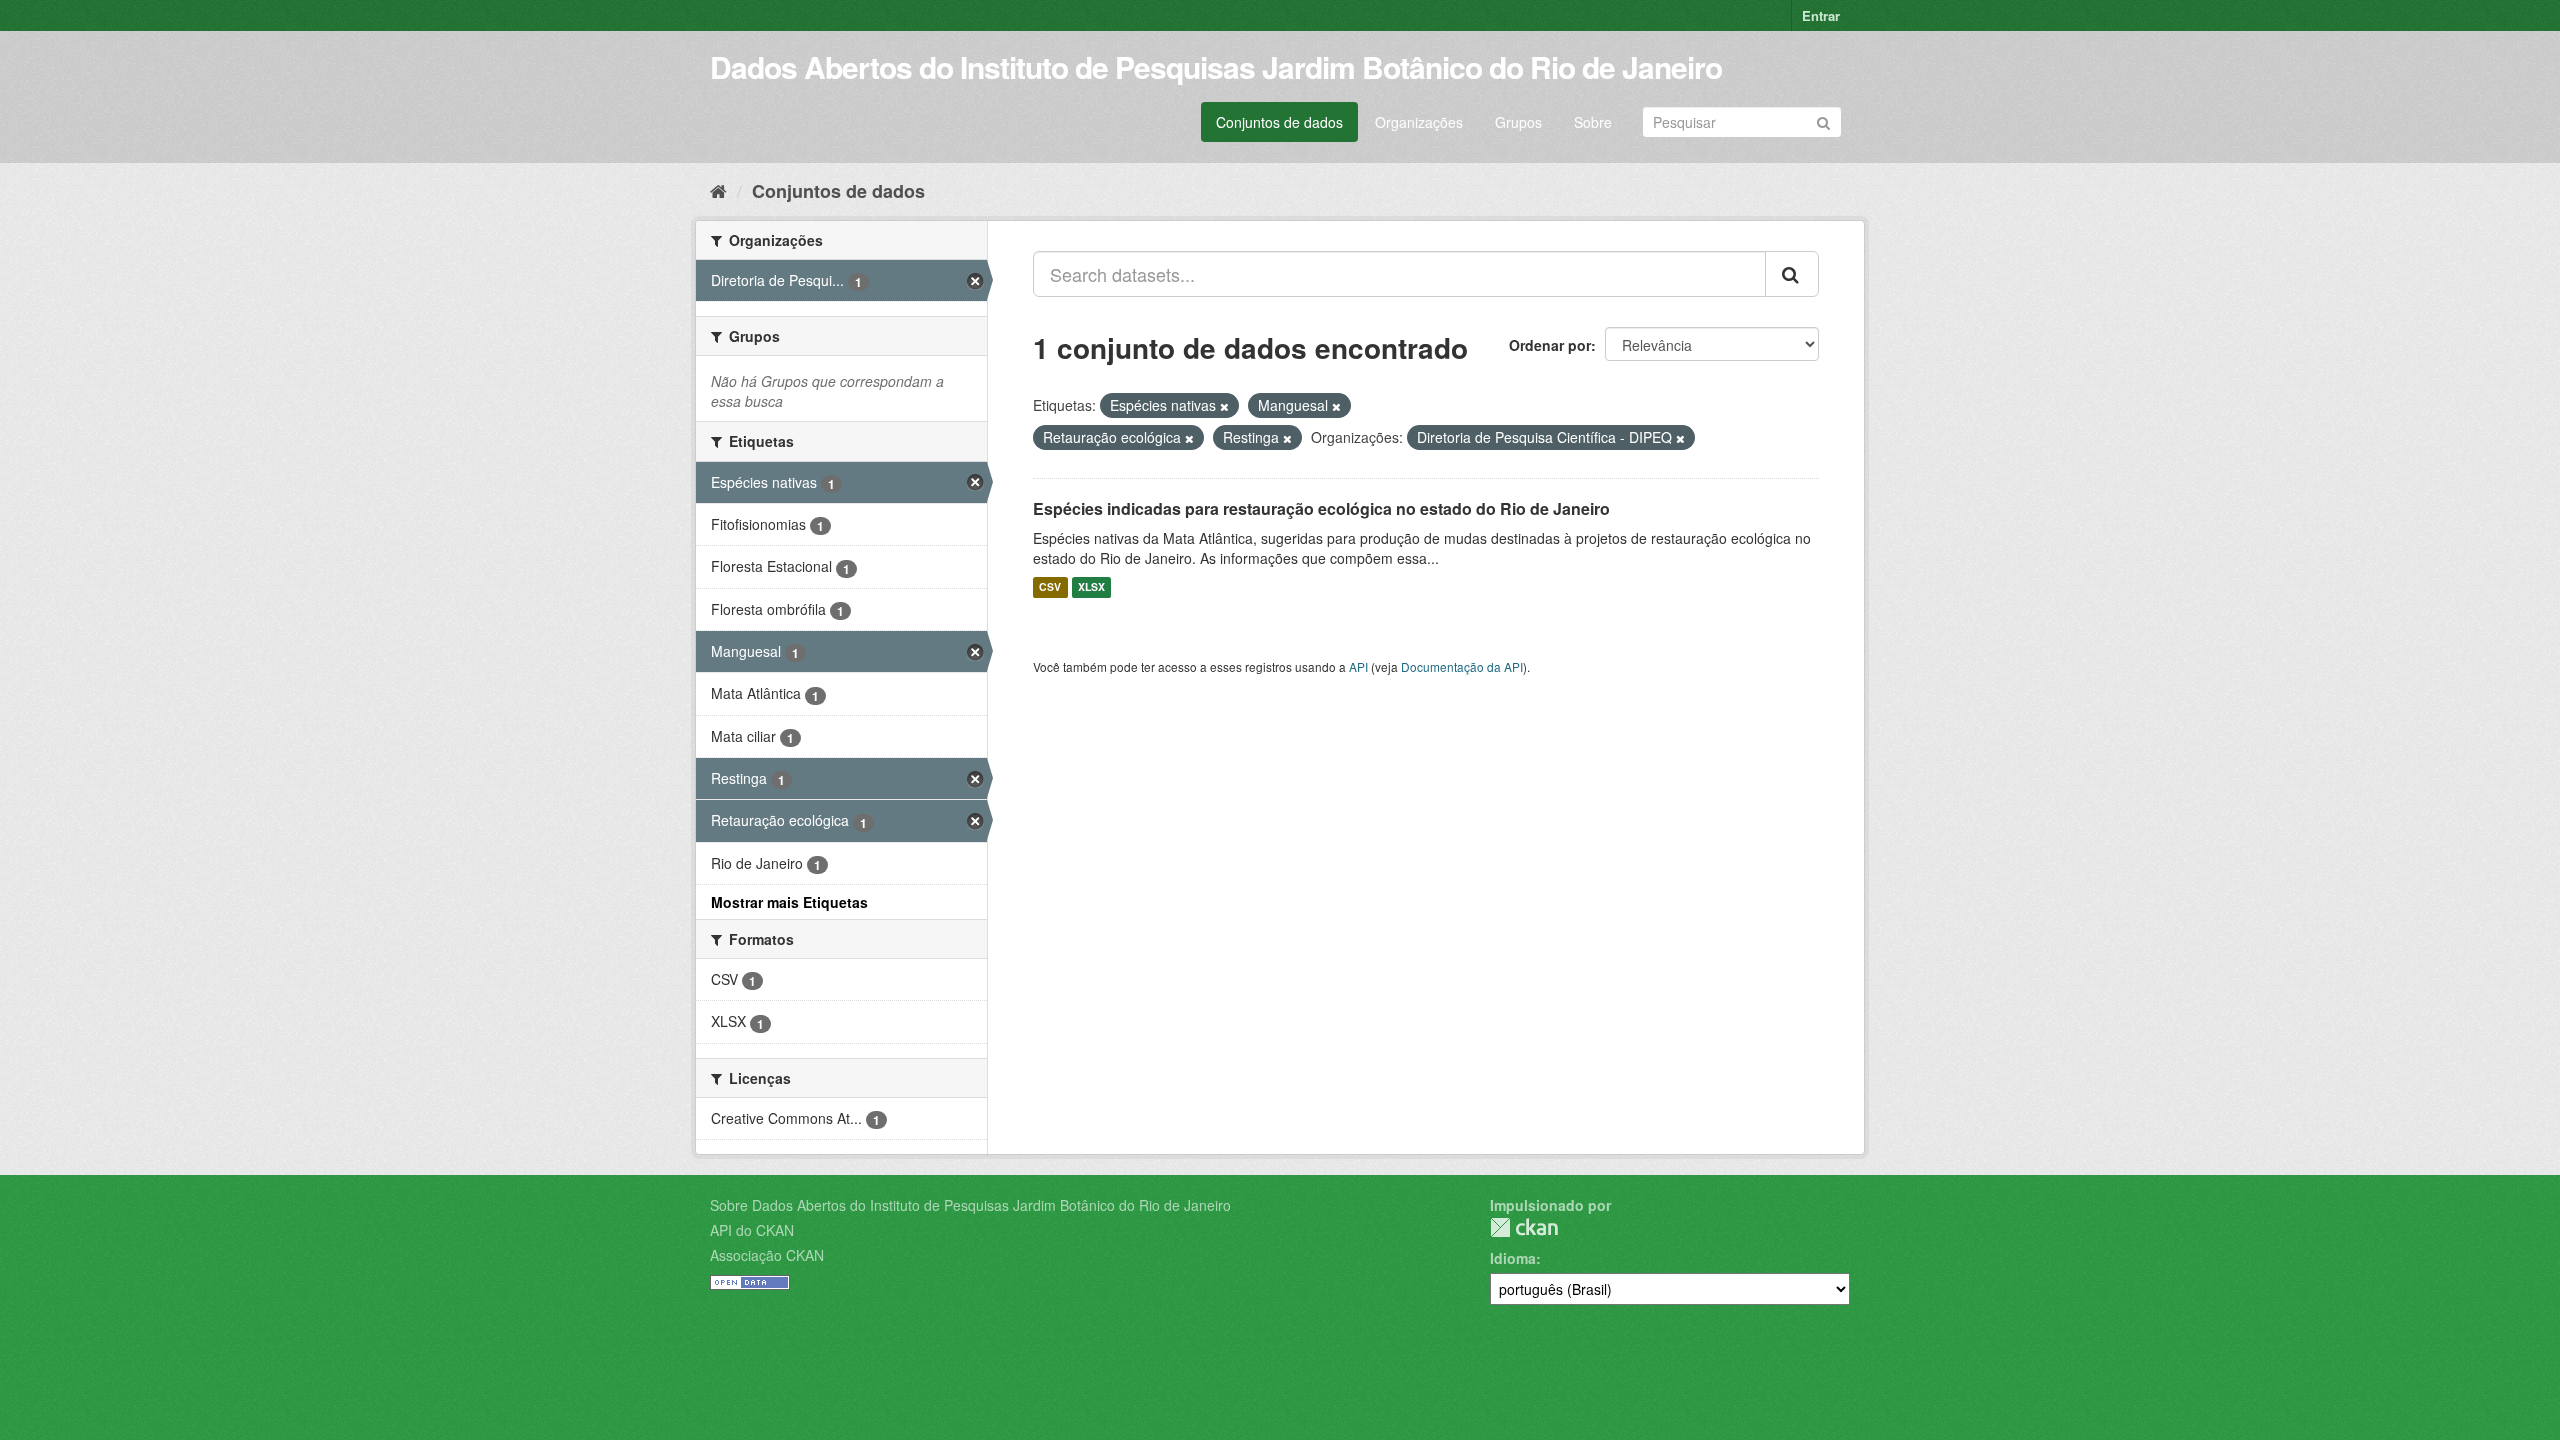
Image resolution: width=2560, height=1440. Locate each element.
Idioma (1513, 1258)
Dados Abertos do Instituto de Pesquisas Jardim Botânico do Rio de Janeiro (1216, 66)
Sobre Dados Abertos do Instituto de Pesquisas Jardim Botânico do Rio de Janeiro (970, 1205)
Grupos (1518, 122)
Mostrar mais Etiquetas (789, 902)
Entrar (1821, 15)
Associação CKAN (767, 1255)
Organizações (1419, 122)
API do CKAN (752, 1230)
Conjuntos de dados (1279, 122)
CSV (1050, 587)
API (1358, 666)
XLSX (1091, 587)
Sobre (1593, 122)
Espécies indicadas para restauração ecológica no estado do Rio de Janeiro (1321, 508)
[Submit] (1823, 120)
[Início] (718, 190)
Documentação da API (1462, 666)
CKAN (1524, 1227)
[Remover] (1224, 406)
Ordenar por (1550, 345)
